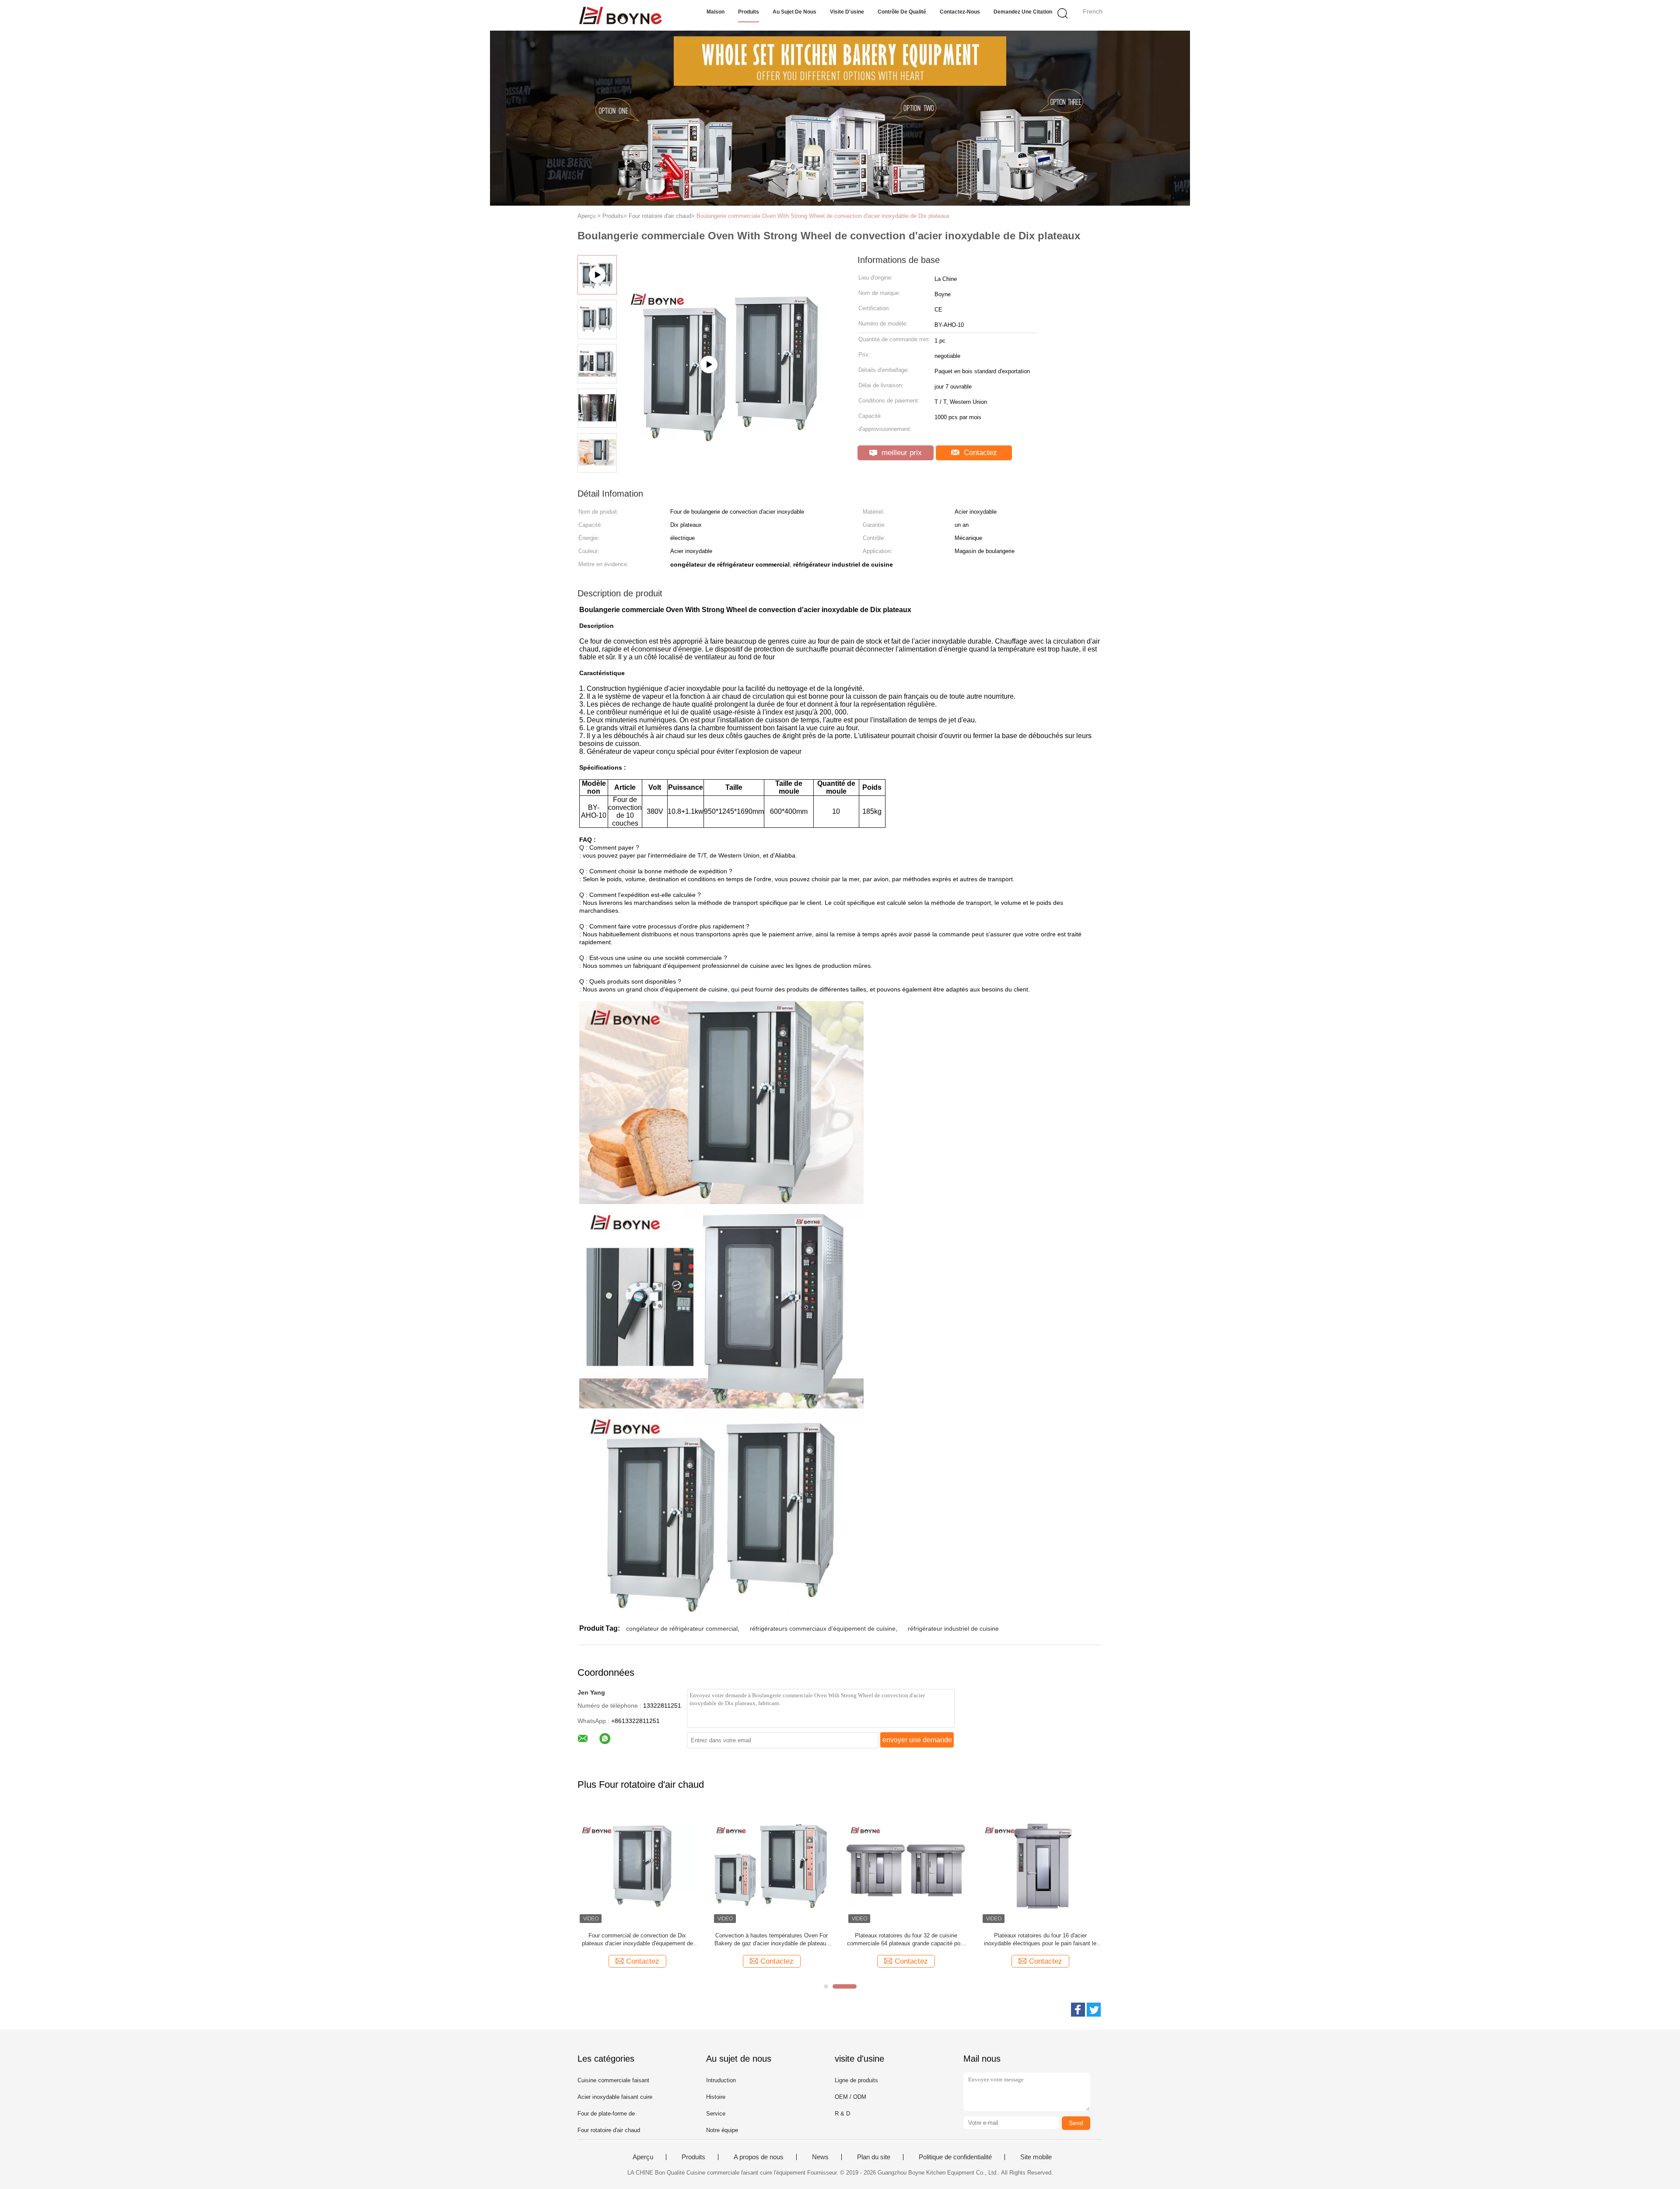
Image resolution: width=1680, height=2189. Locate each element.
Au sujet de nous (794, 12)
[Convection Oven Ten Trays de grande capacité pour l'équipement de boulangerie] (637, 1865)
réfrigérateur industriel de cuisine (953, 1629)
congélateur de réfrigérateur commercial (682, 1629)
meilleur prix (901, 453)
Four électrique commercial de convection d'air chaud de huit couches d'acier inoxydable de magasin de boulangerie (906, 1940)
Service (716, 2114)
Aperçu (643, 2157)
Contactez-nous (960, 12)
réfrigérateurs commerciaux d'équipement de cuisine (823, 1629)
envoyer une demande (917, 1740)
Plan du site (874, 2157)
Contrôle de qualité (902, 12)
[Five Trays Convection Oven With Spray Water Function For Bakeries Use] (731, 408)
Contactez (979, 453)
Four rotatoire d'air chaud (609, 2130)
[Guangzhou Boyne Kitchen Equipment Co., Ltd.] (620, 15)
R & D (842, 2114)
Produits (749, 12)
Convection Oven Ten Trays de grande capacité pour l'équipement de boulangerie (637, 1939)
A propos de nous (759, 2157)
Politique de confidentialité (955, 2157)
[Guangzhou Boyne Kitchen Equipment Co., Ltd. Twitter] (1094, 2010)
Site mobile (1036, 2157)
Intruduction (721, 2080)
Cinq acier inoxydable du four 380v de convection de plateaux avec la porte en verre (1040, 1939)
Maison (716, 12)
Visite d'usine (847, 12)
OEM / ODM (850, 2097)
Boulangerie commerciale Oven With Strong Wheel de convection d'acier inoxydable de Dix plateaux (823, 216)
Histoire (716, 2097)
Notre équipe (722, 2130)
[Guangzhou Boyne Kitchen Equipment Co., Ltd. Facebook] (1078, 2010)
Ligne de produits (856, 2080)
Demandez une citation (1023, 12)
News (820, 2157)
